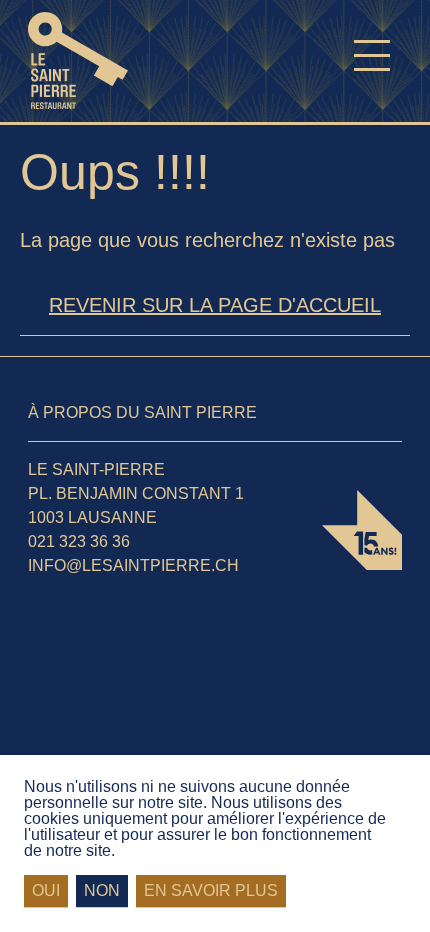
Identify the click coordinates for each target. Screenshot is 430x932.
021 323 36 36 (79, 541)
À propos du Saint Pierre (142, 412)
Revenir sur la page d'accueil (215, 305)
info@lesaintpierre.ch (133, 565)
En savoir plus (211, 890)
